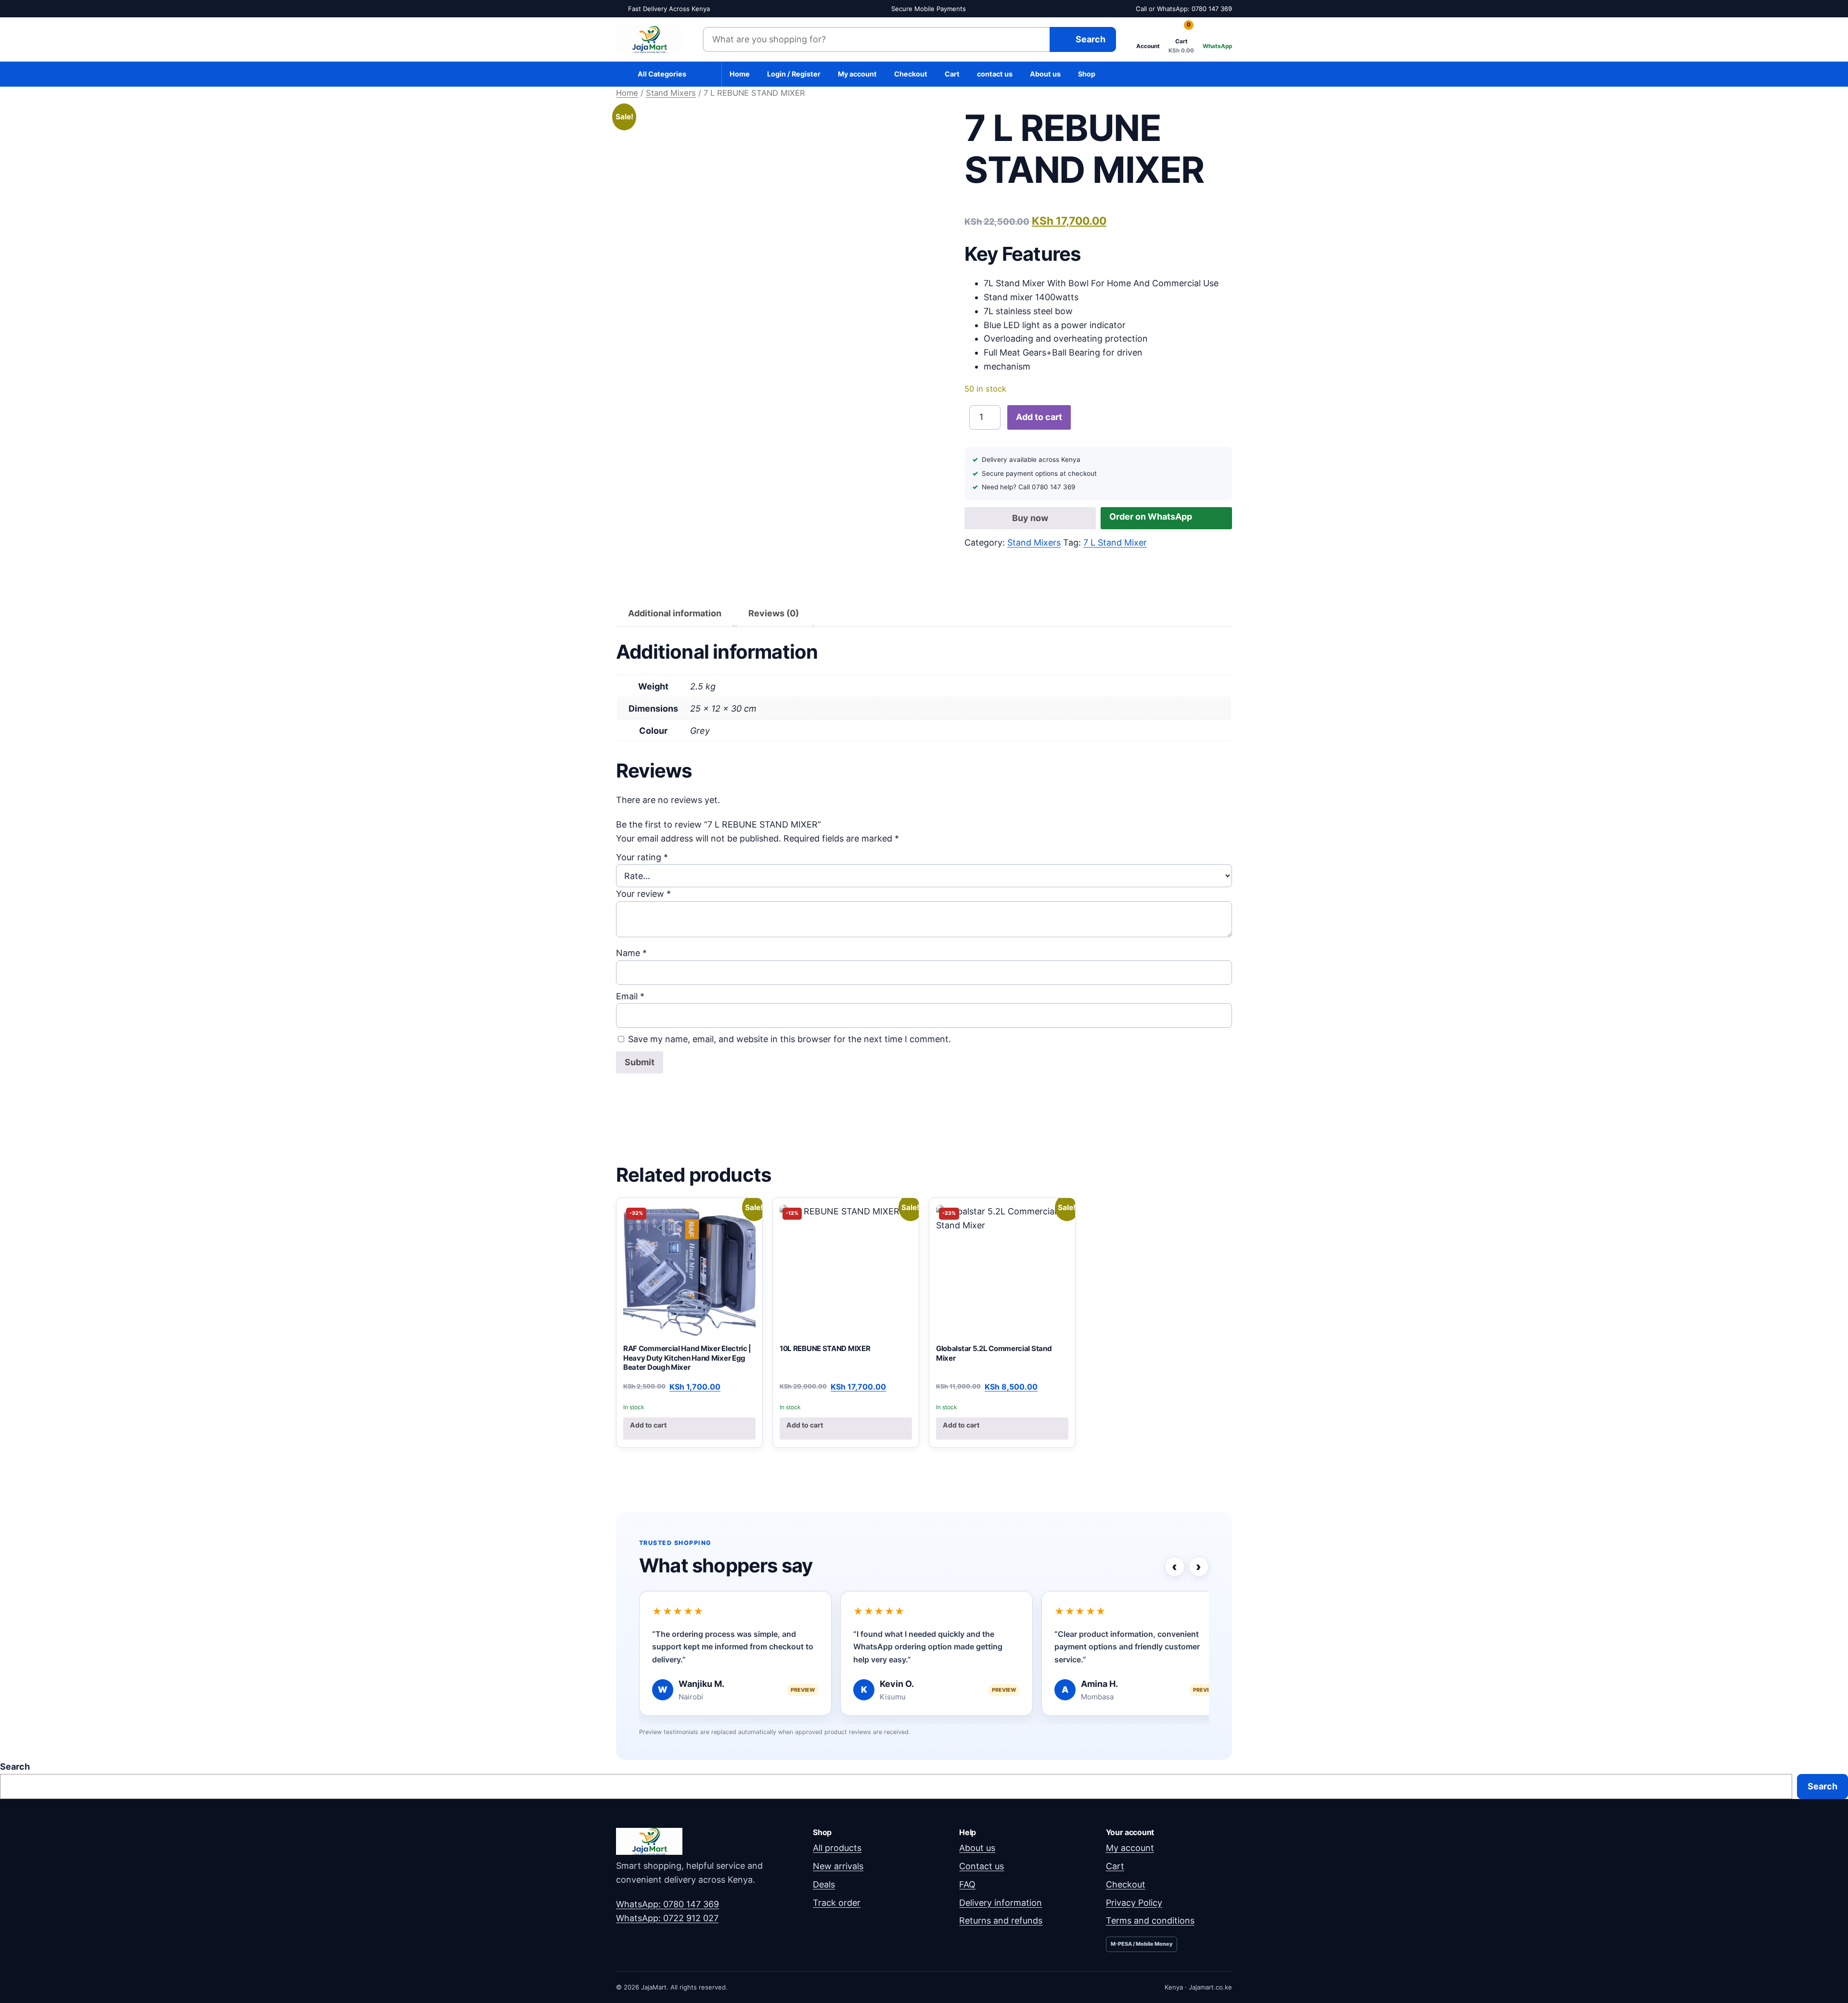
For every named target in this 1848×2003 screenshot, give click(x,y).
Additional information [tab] (675, 613)
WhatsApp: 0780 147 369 (667, 1904)
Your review (643, 894)
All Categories (662, 74)
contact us (995, 74)
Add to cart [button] (648, 1425)
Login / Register (794, 74)
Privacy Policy (1134, 1903)
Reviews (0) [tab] (774, 613)
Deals (824, 1884)
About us (1045, 74)
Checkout (911, 74)
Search (15, 1767)
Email (630, 996)
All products (837, 1848)
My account (857, 74)
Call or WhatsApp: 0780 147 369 (1184, 9)
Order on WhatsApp (1151, 517)
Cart (952, 74)
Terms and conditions (1150, 1920)
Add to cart (1039, 417)
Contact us (982, 1866)
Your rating (642, 857)
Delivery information (1001, 1903)
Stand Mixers (671, 93)
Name (631, 953)
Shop (1087, 74)
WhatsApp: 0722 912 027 (667, 1918)
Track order (837, 1903)
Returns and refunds (1001, 1920)
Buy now (1030, 518)
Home (740, 74)
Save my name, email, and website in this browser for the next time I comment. (789, 1039)
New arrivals (838, 1866)
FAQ (967, 1884)
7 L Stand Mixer (1115, 542)
